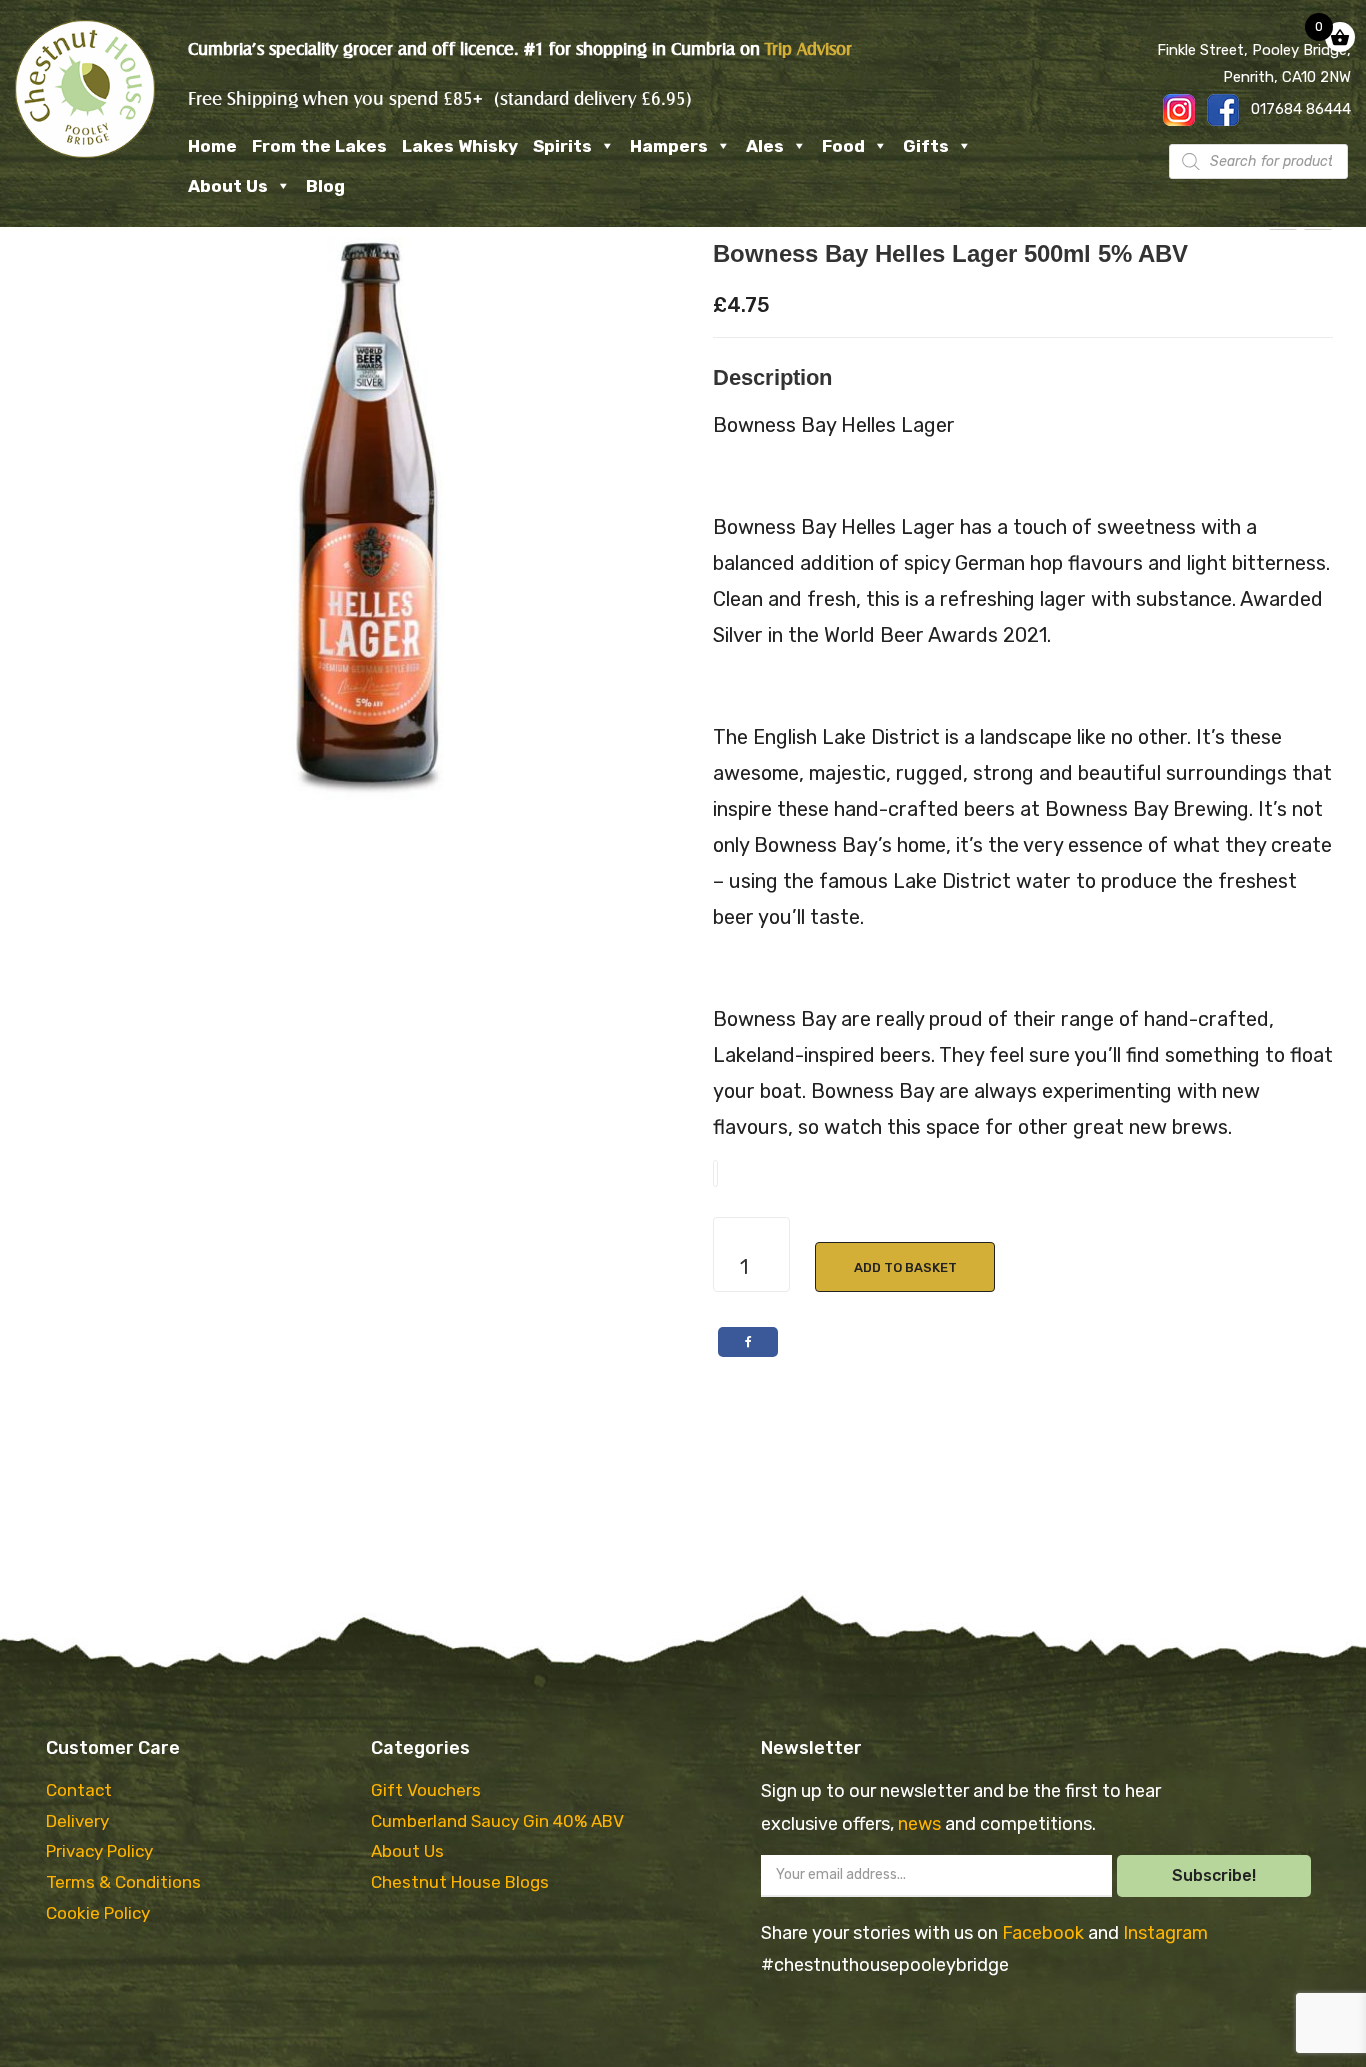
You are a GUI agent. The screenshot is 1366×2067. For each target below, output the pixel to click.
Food (843, 146)
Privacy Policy (99, 1851)
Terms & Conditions (123, 1882)
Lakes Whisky (460, 146)
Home (212, 146)
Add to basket (905, 1267)
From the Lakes (319, 146)
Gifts (926, 146)
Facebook (1045, 1933)
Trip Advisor (808, 49)
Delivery (77, 1821)
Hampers (669, 146)
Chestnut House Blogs (460, 1882)
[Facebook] (748, 1342)
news (921, 1824)
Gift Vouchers (426, 1790)
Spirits (562, 146)
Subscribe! (1214, 1875)
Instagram (1165, 1933)
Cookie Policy (98, 1913)
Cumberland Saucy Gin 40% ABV (497, 1821)
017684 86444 (1301, 109)
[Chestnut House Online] (85, 88)
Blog (325, 186)
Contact (79, 1790)
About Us (228, 186)
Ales (765, 146)
